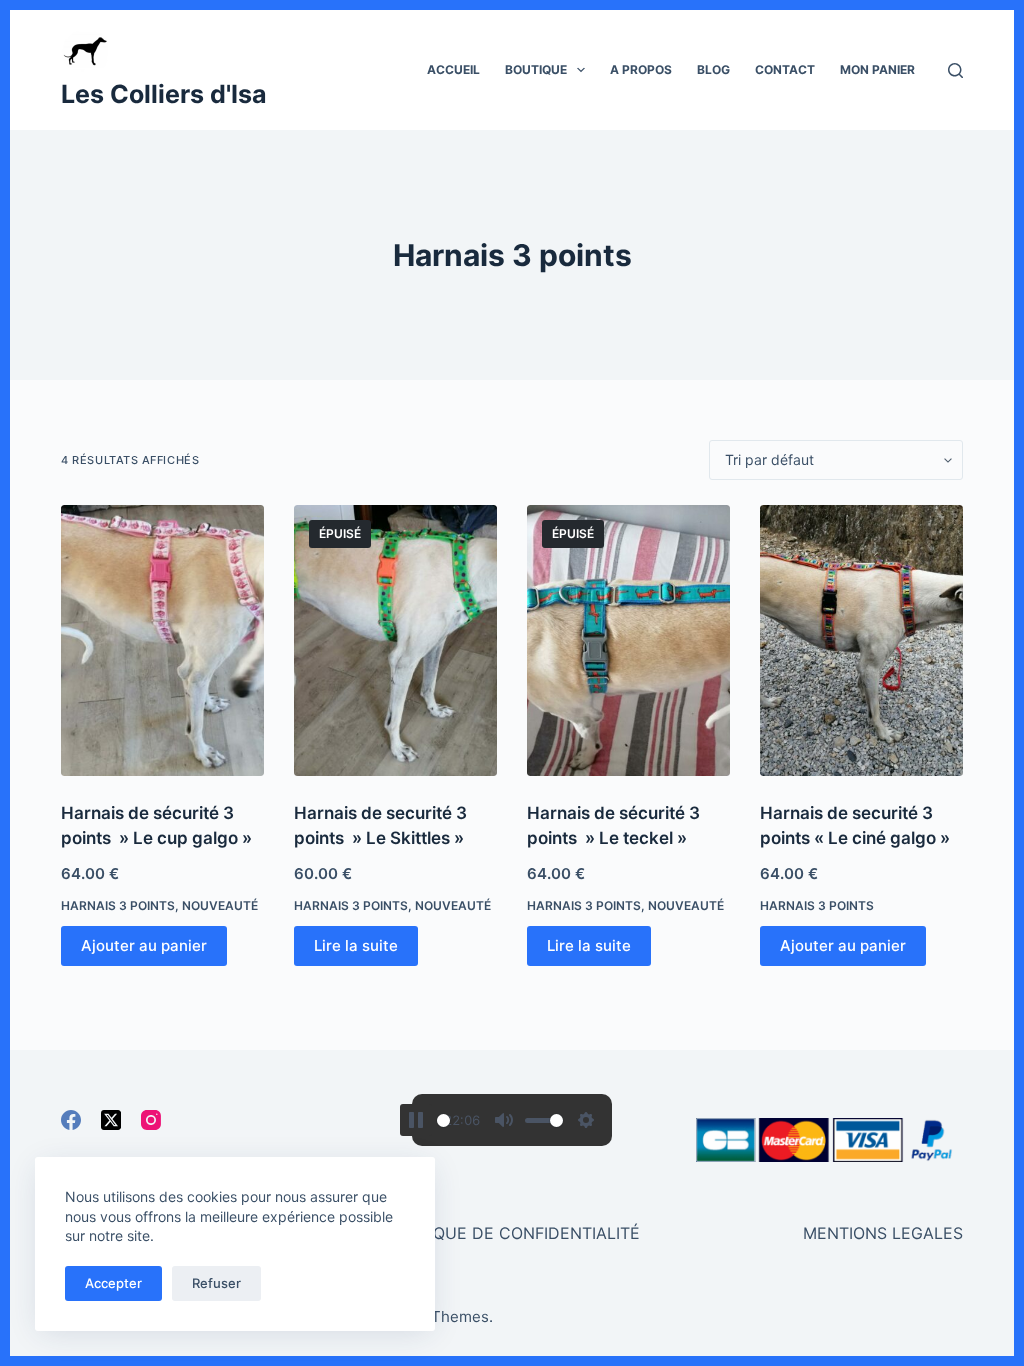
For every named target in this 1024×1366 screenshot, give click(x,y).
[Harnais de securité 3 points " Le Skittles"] (395, 640)
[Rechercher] (955, 70)
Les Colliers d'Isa (164, 94)
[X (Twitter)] (111, 1120)
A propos (641, 69)
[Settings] (586, 1120)
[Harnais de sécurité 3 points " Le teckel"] (628, 640)
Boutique (536, 69)
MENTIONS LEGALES (883, 1233)
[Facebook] (71, 1120)
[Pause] (416, 1120)
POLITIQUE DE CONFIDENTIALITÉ (512, 1233)
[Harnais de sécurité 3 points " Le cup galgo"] (162, 640)
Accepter (113, 1283)
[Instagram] (151, 1120)
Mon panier (877, 69)
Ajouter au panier (144, 945)
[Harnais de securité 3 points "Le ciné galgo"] (861, 640)
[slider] (443, 1120)
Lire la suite (356, 945)
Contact (785, 69)
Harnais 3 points (118, 905)
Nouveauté (220, 905)
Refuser (216, 1283)
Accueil (453, 69)
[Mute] (504, 1120)
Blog (713, 69)
